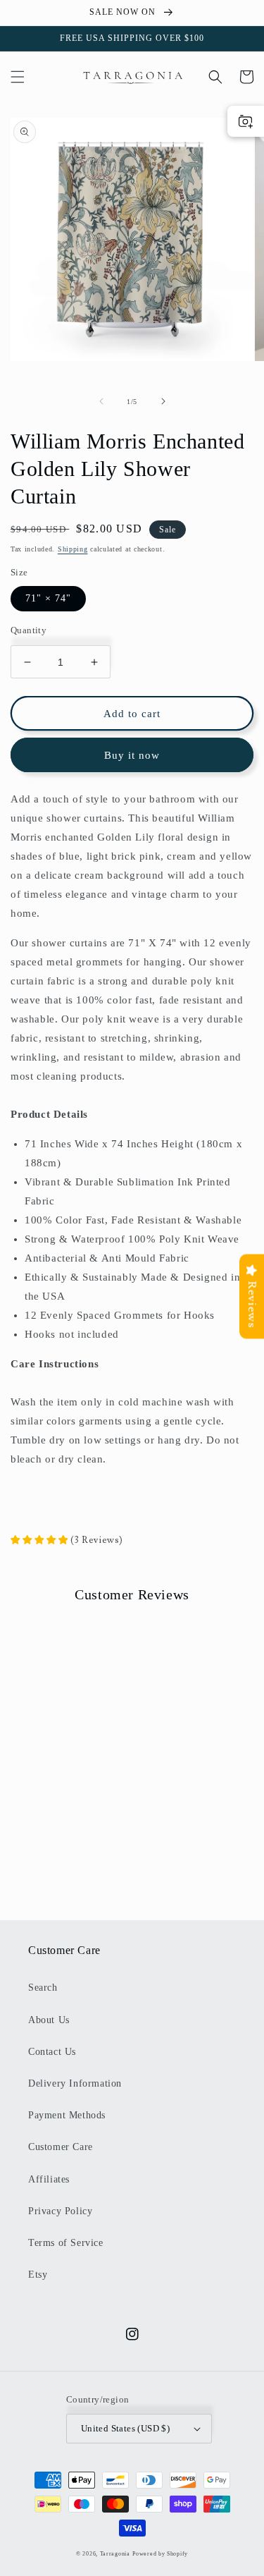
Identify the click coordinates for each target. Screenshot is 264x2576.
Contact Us (52, 2052)
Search (43, 1988)
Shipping (73, 549)
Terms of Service (66, 2243)
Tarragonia (115, 2554)
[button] (18, 77)
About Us (49, 2020)
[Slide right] (163, 401)
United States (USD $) (125, 2428)
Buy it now (132, 755)
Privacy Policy (60, 2211)
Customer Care (61, 2147)
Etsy (38, 2275)
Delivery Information (75, 2083)
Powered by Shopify (160, 2554)
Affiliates (49, 2179)
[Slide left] (101, 401)
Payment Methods (67, 2115)
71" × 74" (48, 598)
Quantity (29, 630)
